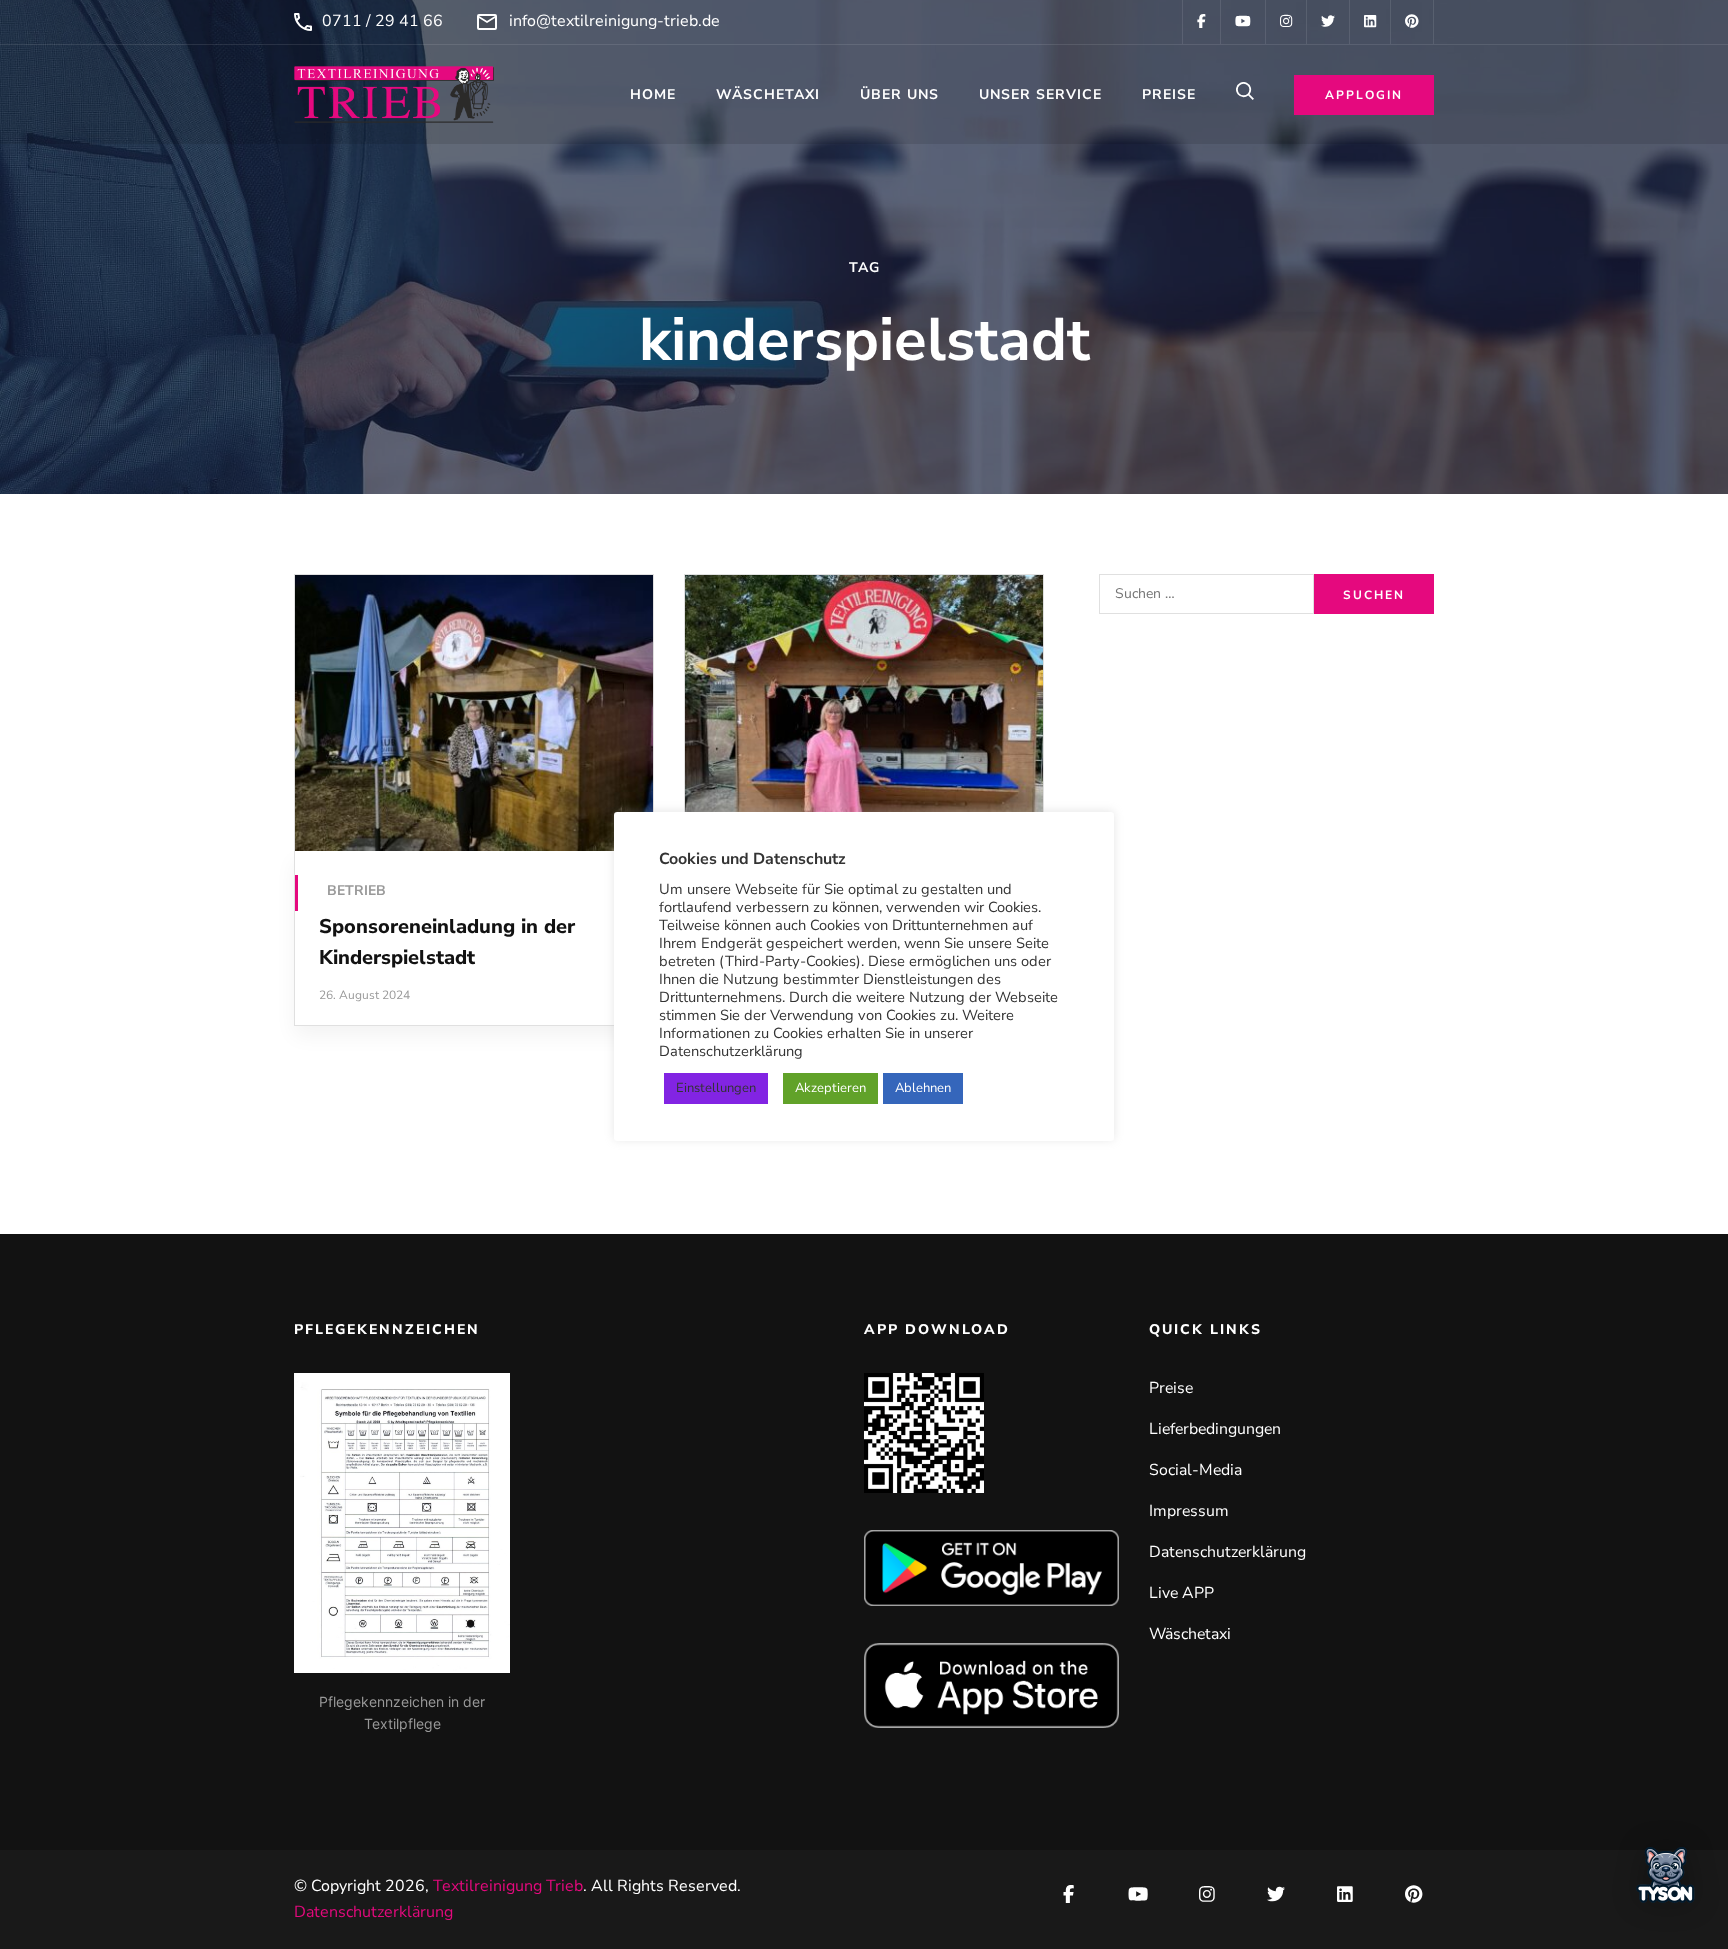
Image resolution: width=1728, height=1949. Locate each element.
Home (653, 94)
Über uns (899, 94)
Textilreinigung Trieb (508, 1886)
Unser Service (1040, 94)
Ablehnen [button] (923, 1088)
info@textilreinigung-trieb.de (614, 21)
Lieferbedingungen (1215, 1429)
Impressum (1189, 1511)
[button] (1666, 1881)
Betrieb (356, 890)
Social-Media (1195, 1470)
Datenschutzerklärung (1227, 1552)
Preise (1169, 94)
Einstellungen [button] (716, 1088)
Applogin (1364, 95)
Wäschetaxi (768, 94)
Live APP (1181, 1593)
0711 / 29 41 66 (382, 21)
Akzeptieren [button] (830, 1088)
